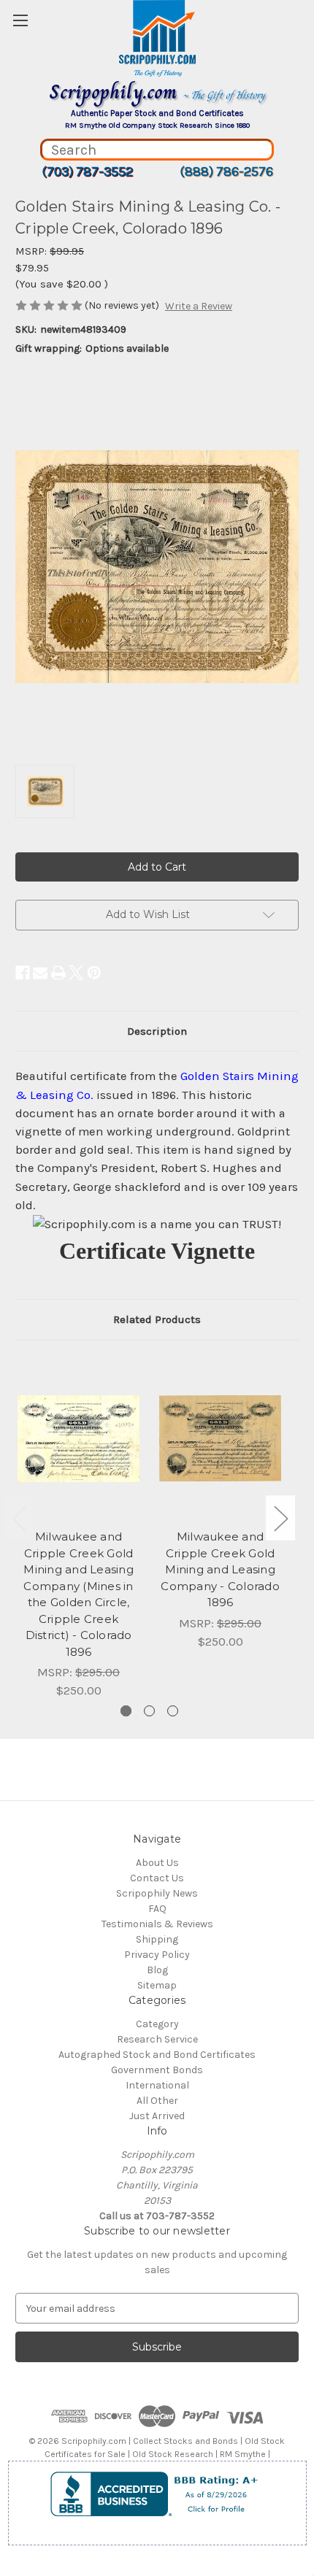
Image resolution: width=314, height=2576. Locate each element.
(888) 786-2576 (226, 171)
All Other (157, 2101)
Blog (157, 1970)
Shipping (157, 1939)
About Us (157, 1863)
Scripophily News (157, 1893)
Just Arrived (157, 2116)
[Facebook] (23, 973)
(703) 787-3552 (87, 171)
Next (280, 1518)
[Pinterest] (94, 973)
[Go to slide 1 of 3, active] (126, 1711)
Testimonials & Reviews (157, 1924)
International (157, 2085)
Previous (19, 1518)
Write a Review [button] (199, 306)
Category (157, 2024)
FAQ (157, 1909)
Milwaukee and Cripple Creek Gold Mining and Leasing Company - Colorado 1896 (220, 1569)
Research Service (157, 2039)
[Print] (58, 973)
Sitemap (157, 1985)
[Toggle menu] (20, 20)
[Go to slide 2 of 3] (149, 1711)
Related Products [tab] (157, 1319)
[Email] (40, 973)
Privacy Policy (157, 1955)
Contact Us (157, 1878)
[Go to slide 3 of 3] (173, 1711)
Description (157, 1031)
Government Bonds (157, 2070)
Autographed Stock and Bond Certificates (157, 2055)
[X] (76, 973)
